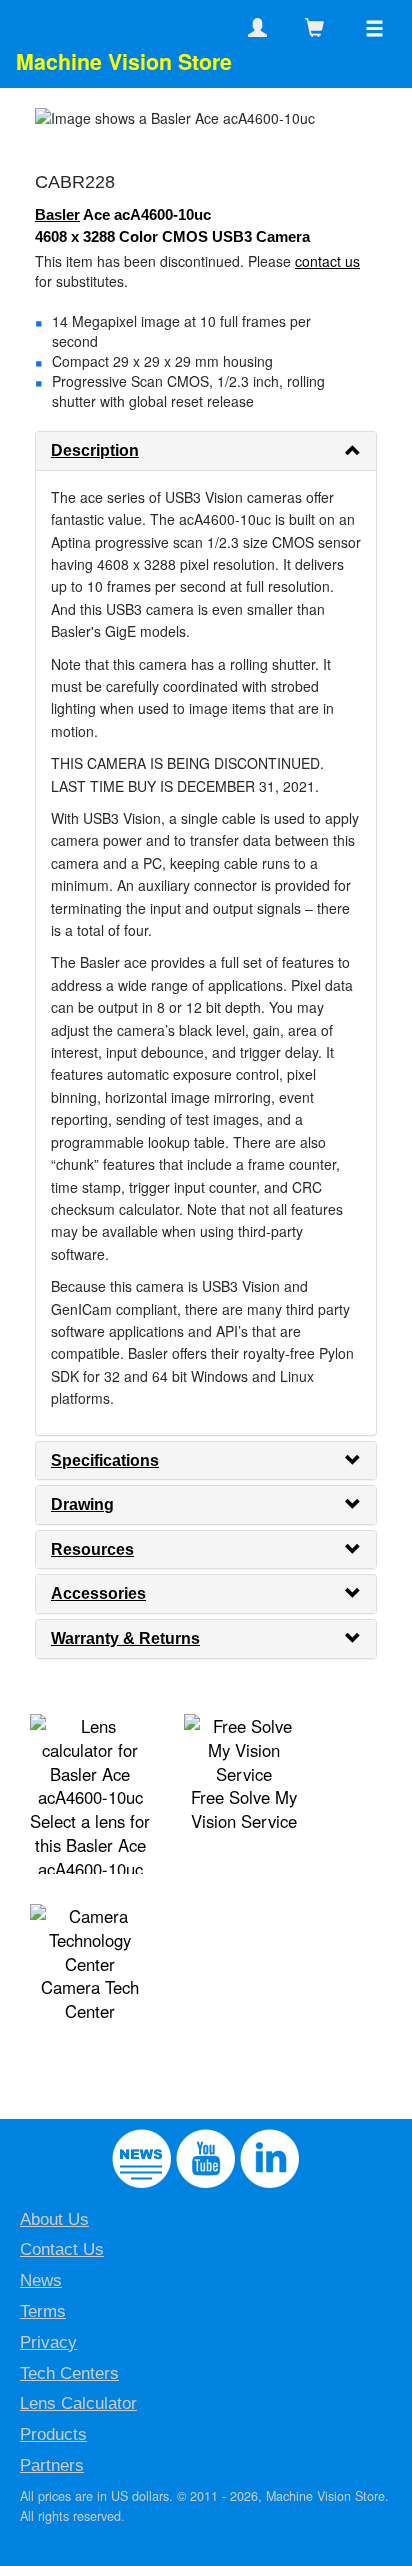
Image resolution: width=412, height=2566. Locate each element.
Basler (57, 214)
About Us (54, 2219)
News (41, 2280)
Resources (92, 1549)
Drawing (82, 1504)
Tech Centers (69, 2373)
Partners (52, 2465)
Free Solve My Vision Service (244, 1809)
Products (53, 2434)
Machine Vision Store (124, 61)
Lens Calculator (78, 2403)
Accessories (98, 1593)
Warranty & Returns (125, 1638)
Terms (43, 2311)
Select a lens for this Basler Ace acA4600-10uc (90, 1845)
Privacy (48, 2342)
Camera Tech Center (90, 1999)
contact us (327, 261)
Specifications (105, 1460)
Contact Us (62, 2249)
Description (95, 450)
